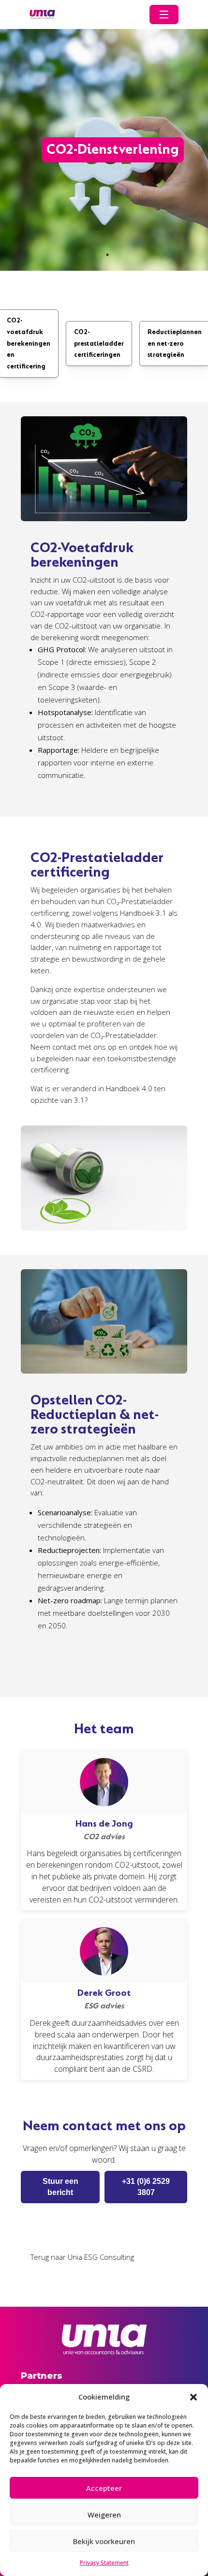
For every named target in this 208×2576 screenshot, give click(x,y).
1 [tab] (107, 255)
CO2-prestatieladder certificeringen (99, 344)
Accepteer (104, 2488)
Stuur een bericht (60, 2187)
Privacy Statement (104, 2563)
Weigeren (104, 2515)
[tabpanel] (104, 150)
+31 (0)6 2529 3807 (146, 2187)
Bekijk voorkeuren (104, 2541)
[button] (193, 2397)
